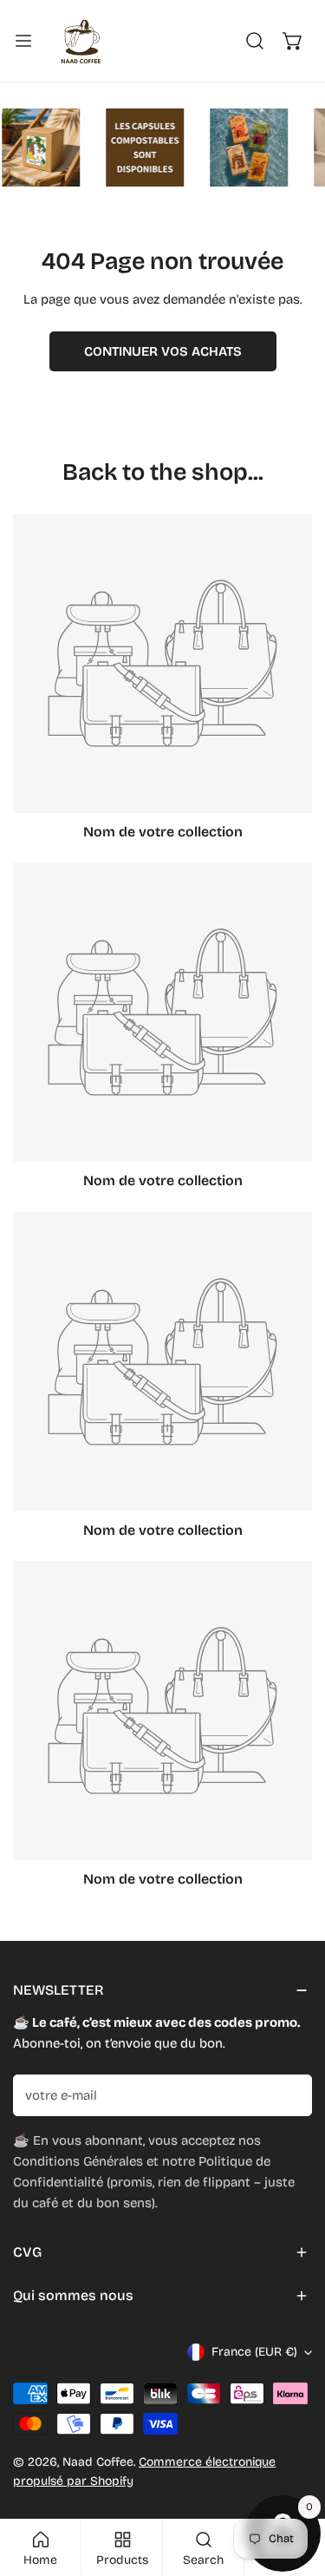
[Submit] (289, 2094)
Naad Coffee (98, 2462)
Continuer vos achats (163, 351)
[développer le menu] (23, 41)
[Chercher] (255, 41)
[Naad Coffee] (79, 41)
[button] (293, 41)
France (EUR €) (254, 2352)
